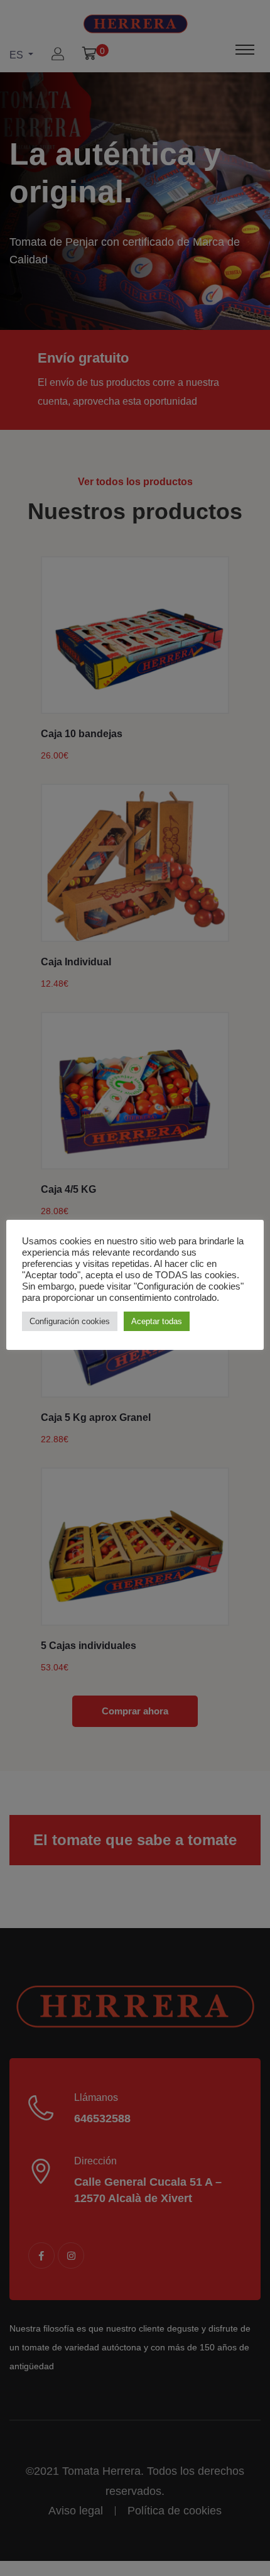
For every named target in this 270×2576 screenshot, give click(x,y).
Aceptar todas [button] (157, 1321)
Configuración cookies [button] (70, 1321)
